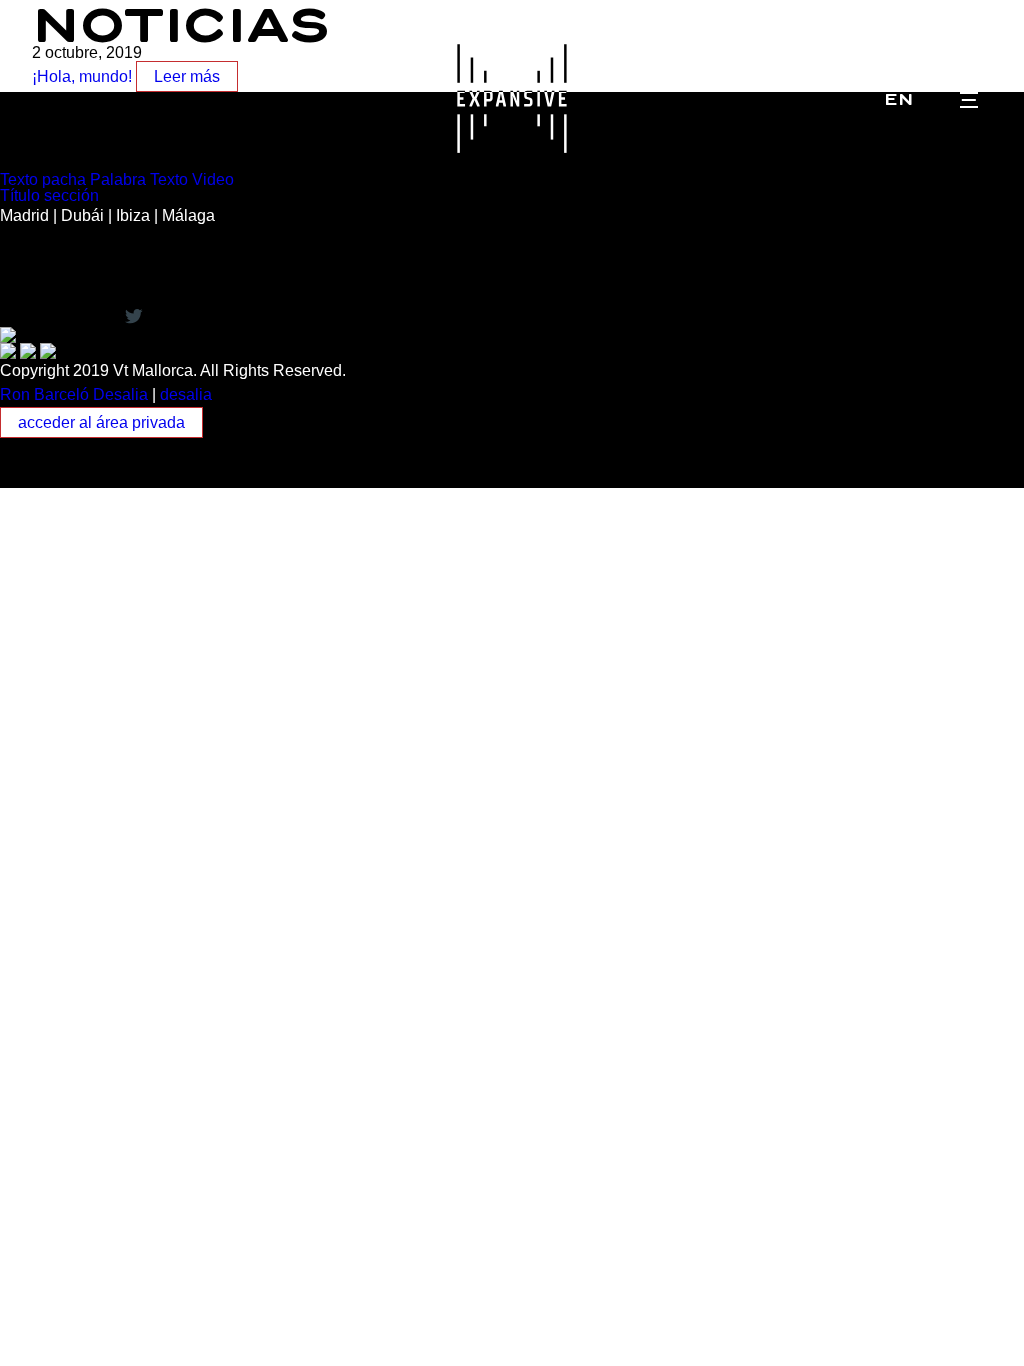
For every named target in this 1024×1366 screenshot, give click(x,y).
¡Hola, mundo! (82, 76)
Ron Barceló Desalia (74, 394)
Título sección (49, 195)
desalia (186, 394)
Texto (19, 179)
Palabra (118, 179)
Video (213, 179)
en (898, 99)
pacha (64, 179)
